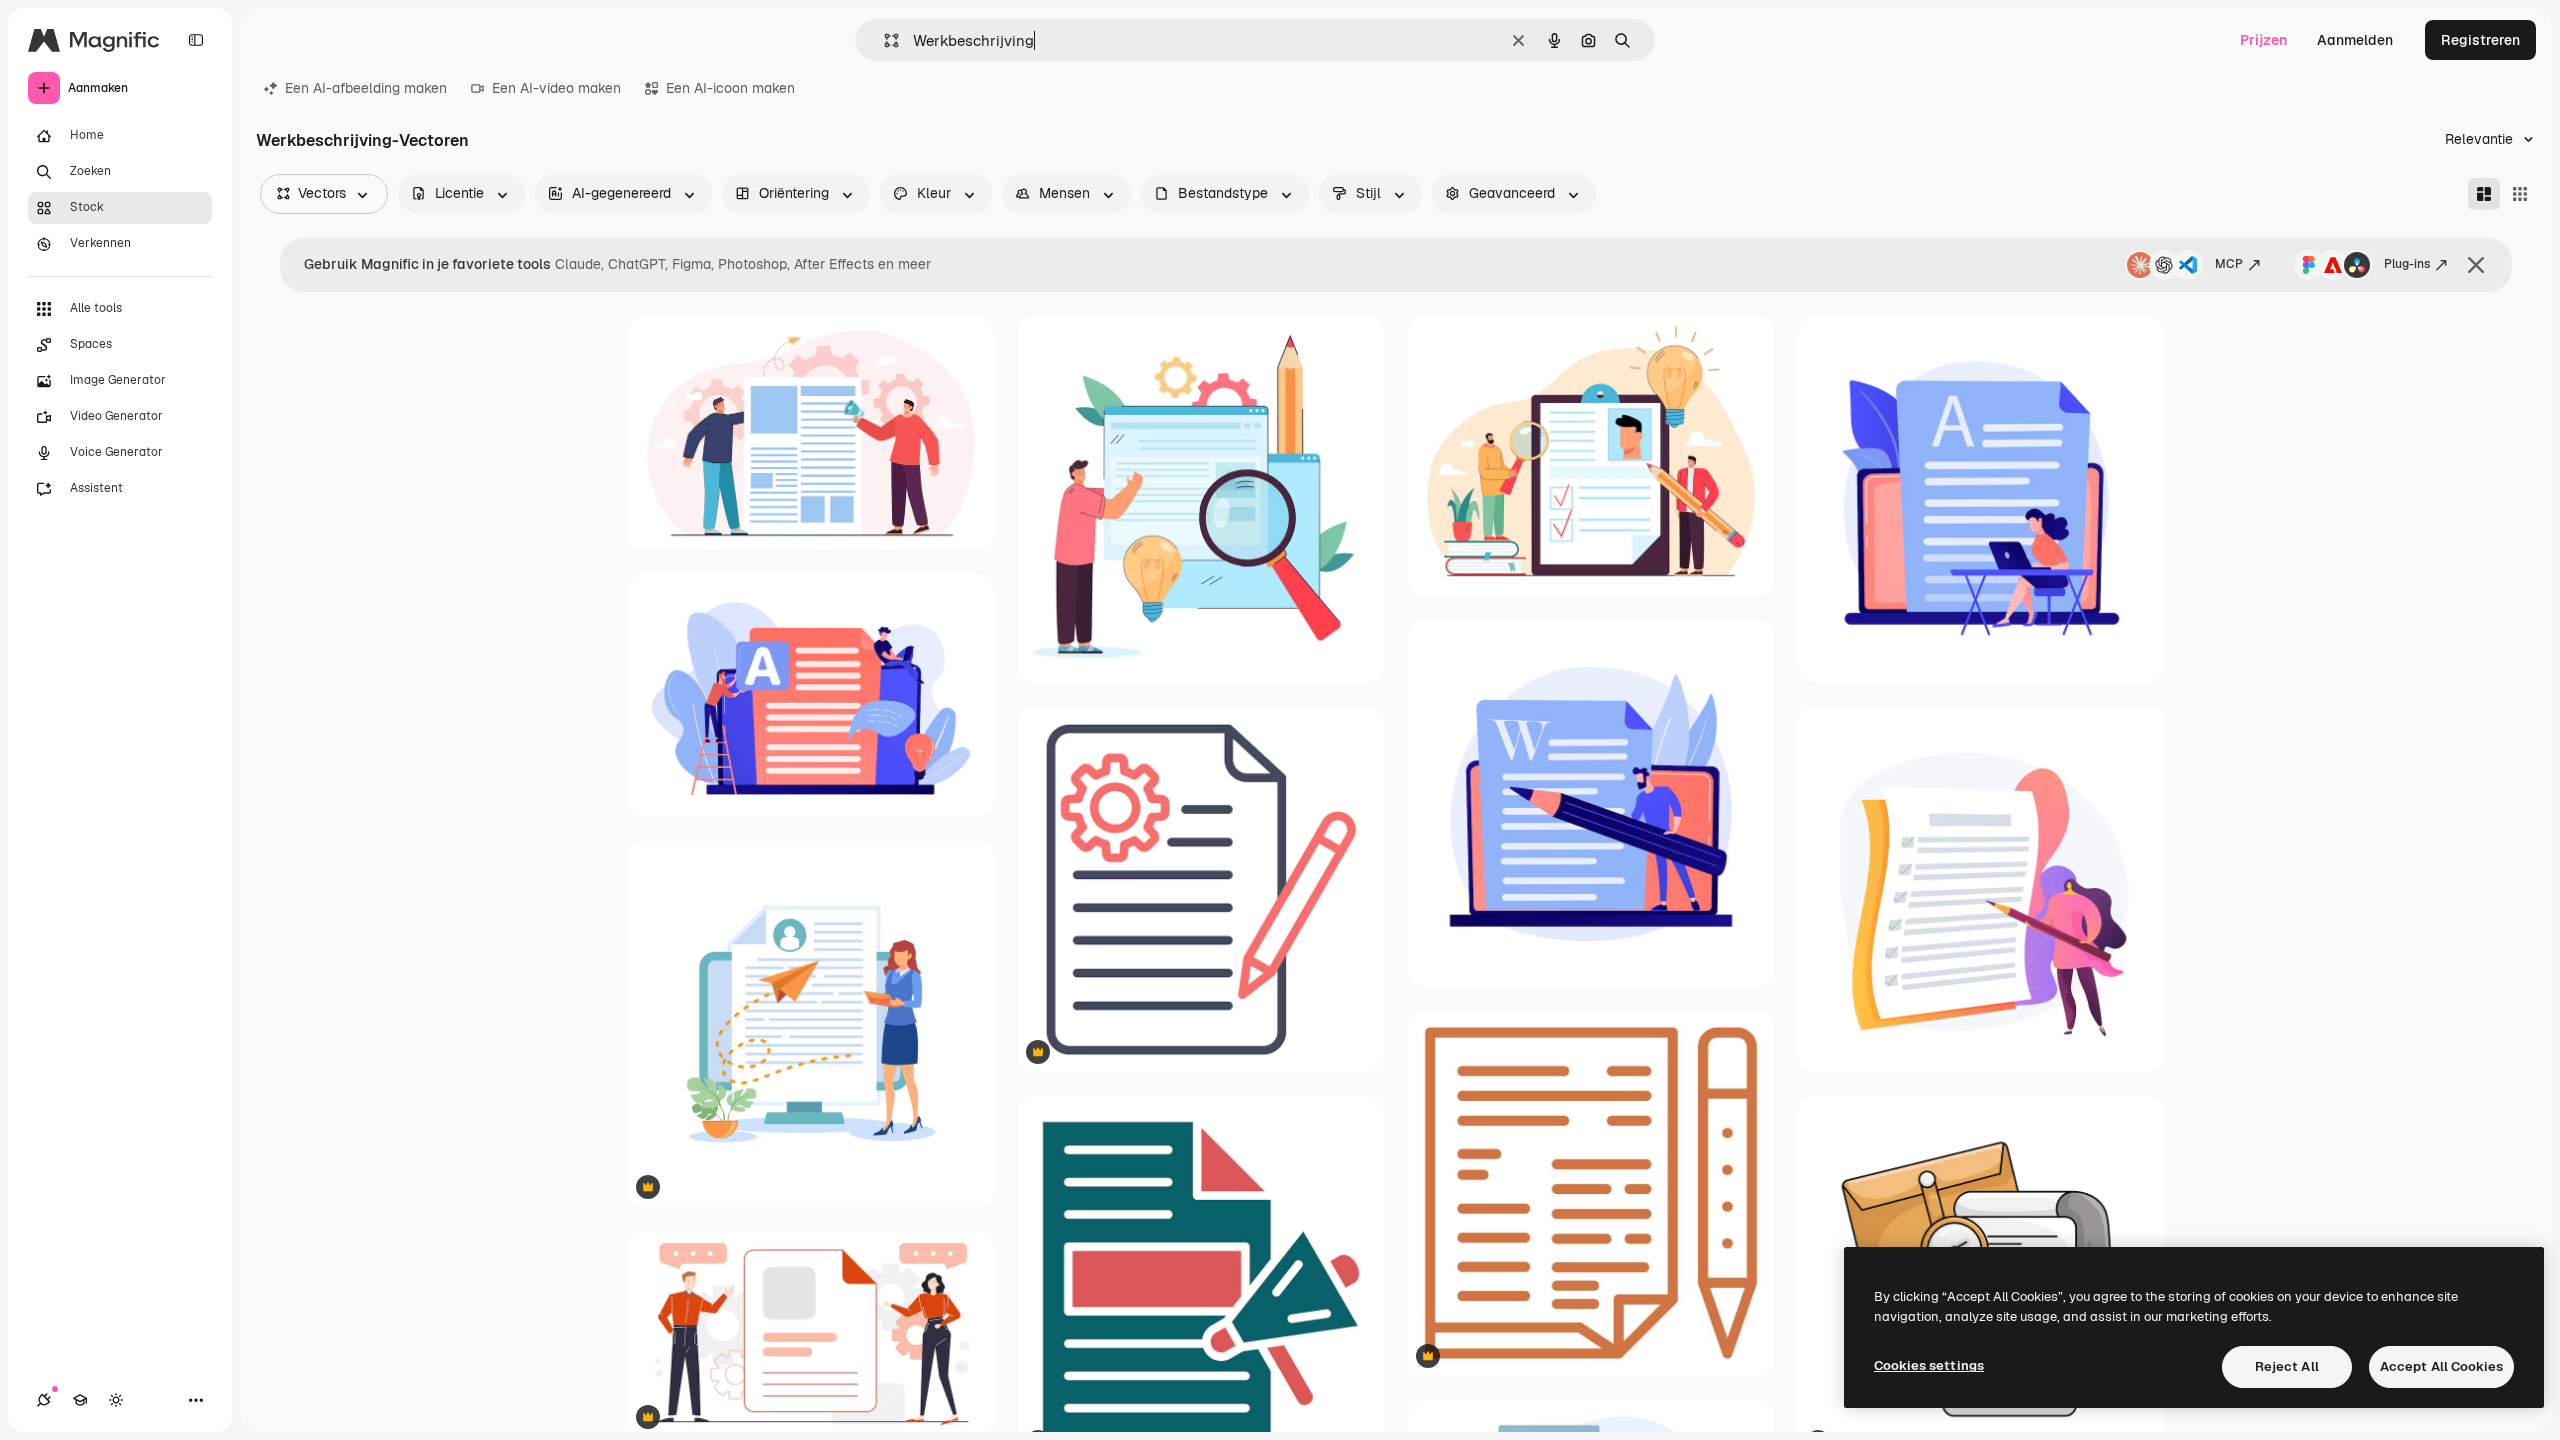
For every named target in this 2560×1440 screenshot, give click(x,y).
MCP (2229, 264)
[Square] (2520, 194)
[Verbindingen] (44, 1400)
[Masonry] (2484, 194)
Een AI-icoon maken (730, 88)
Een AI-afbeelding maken (366, 88)
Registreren (2480, 40)
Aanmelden (2355, 40)
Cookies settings (1929, 1365)
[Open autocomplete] (883, 40)
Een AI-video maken (556, 88)
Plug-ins (2407, 264)
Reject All (2287, 1366)
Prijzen (2263, 40)
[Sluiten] (2476, 265)
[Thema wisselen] (116, 1400)
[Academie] (80, 1400)
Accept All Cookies (2441, 1366)
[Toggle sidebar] (196, 40)
